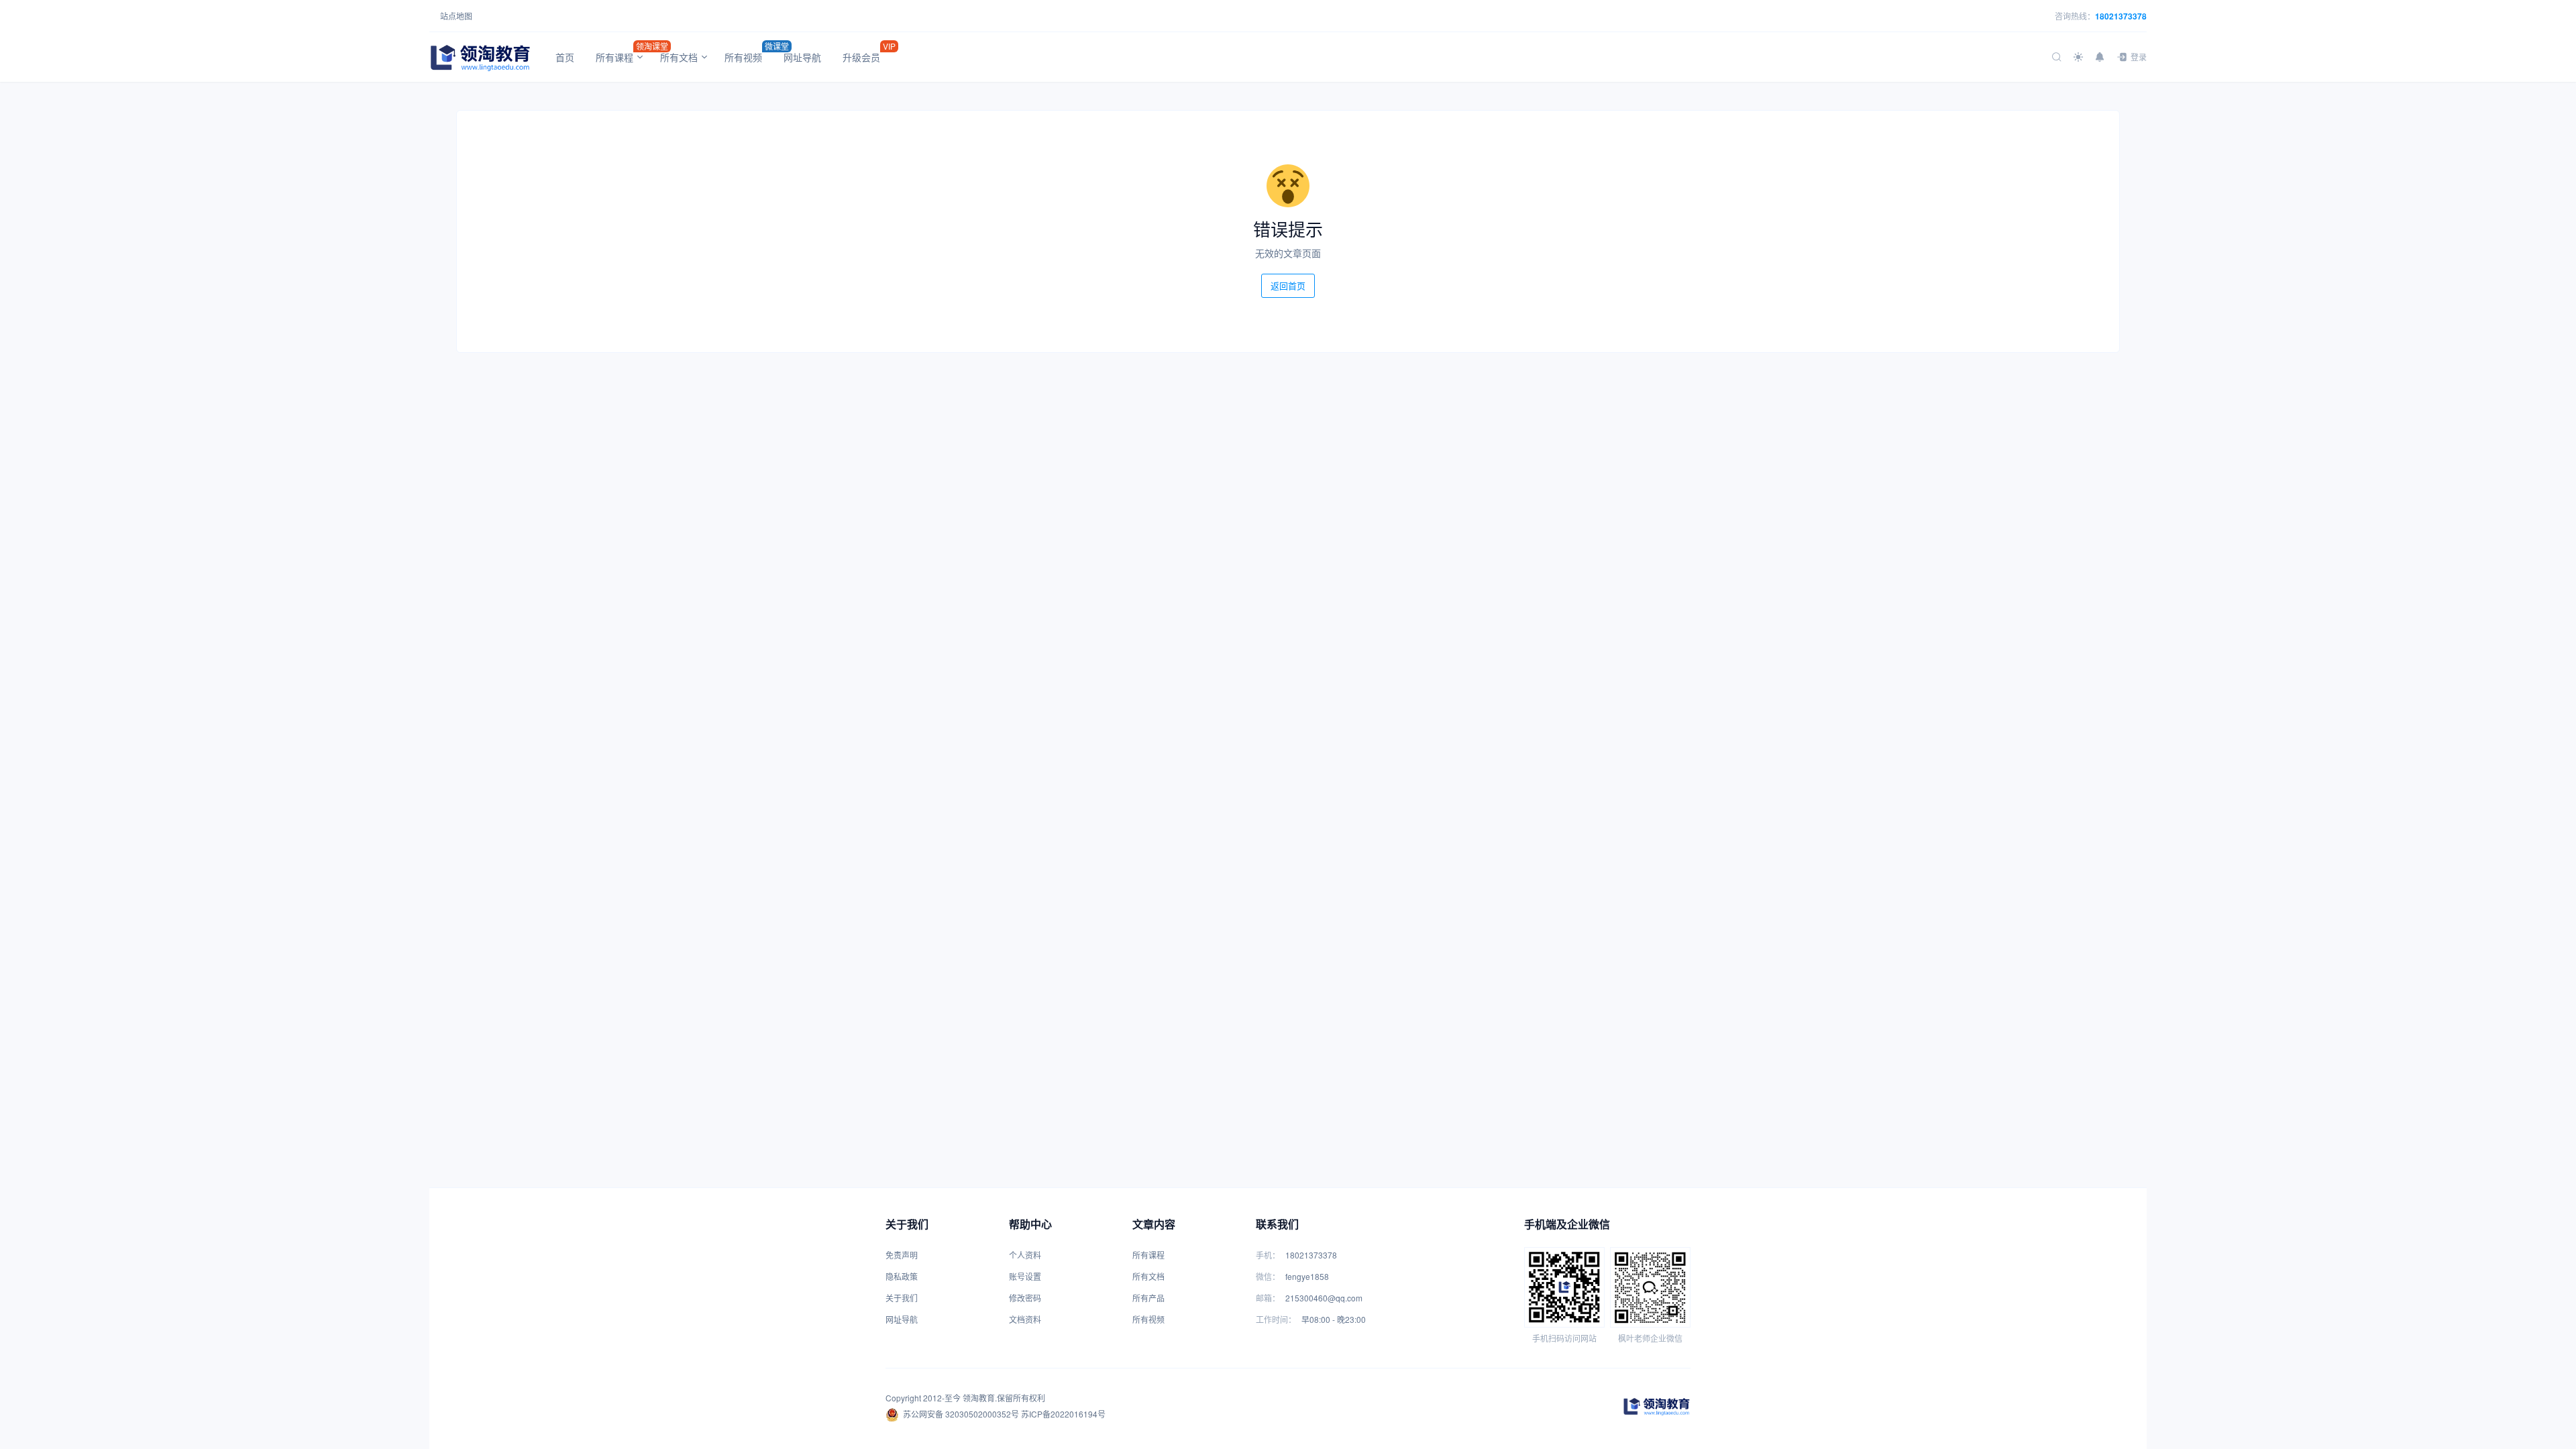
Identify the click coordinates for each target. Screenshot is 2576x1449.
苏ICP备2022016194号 (1063, 1414)
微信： (1268, 1276)
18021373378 (2121, 16)
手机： (1268, 1255)
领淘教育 (979, 1398)
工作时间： (1276, 1319)
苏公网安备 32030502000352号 (961, 1414)
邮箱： (1268, 1298)
